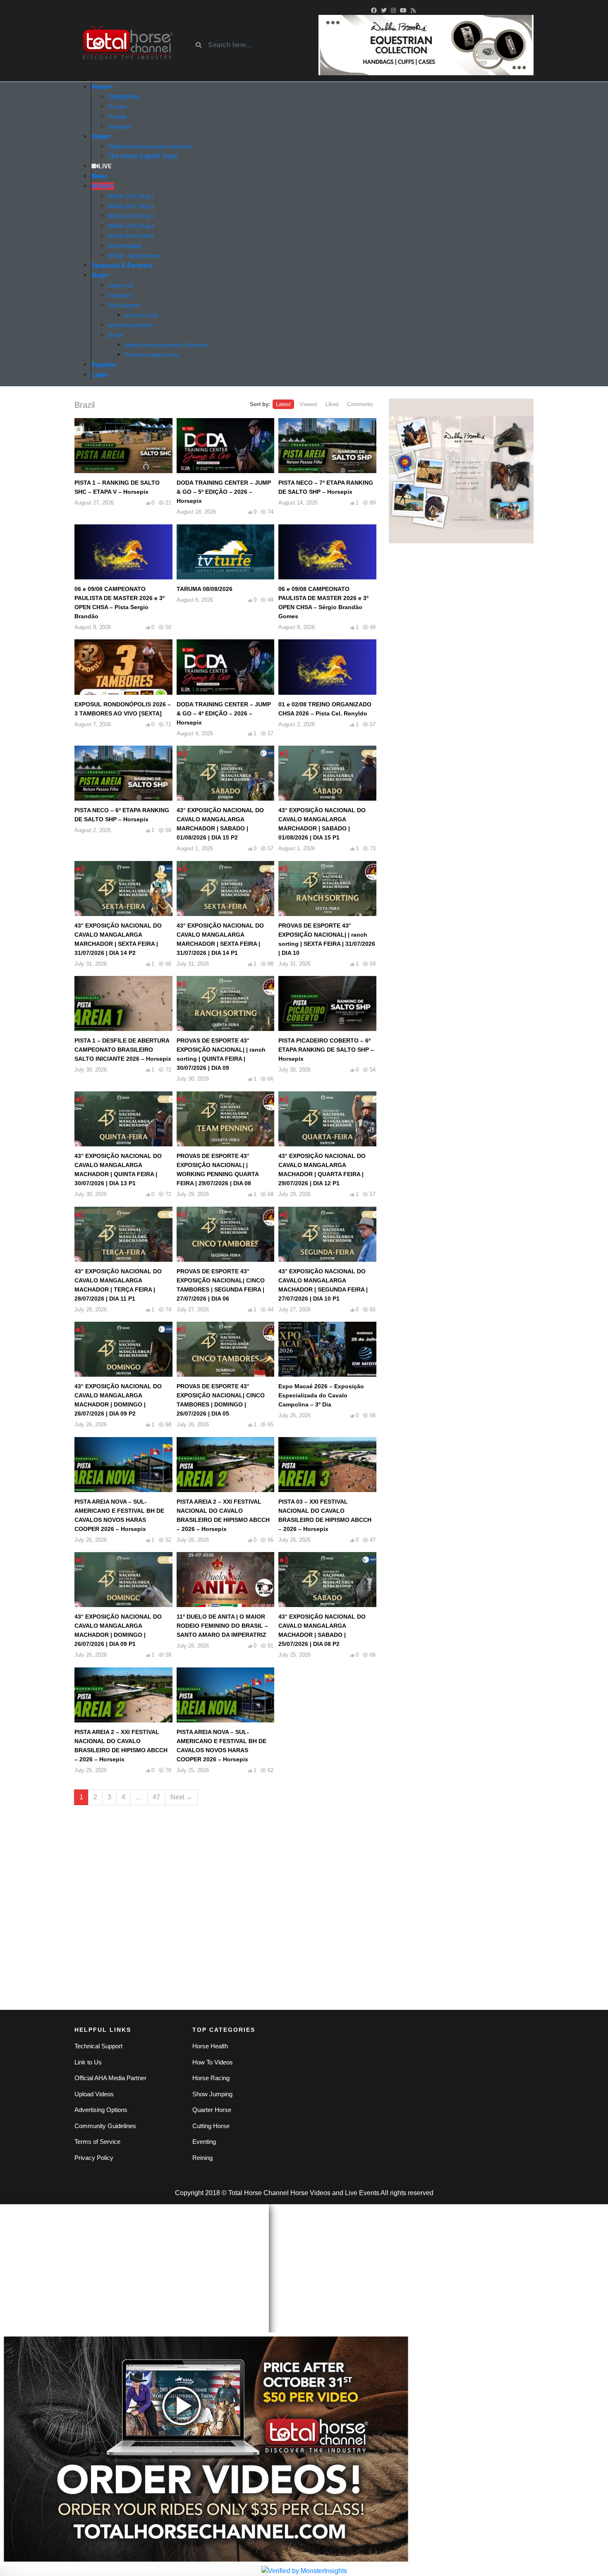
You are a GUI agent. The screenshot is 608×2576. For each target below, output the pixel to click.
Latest (283, 404)
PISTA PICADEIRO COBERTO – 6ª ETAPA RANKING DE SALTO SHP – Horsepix (326, 1050)
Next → (181, 1797)
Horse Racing (211, 2078)
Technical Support (98, 2046)
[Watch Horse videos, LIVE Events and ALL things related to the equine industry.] (127, 45)
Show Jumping (212, 2094)
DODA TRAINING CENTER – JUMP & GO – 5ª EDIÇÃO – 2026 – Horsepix (224, 492)
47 (156, 1797)
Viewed (308, 404)
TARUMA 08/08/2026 (205, 589)
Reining (202, 2158)
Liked (332, 404)
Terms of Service (97, 2142)
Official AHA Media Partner (110, 2078)
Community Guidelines (105, 2126)
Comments (360, 404)
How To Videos (213, 2062)
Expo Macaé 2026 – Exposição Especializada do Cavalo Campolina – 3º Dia (321, 1395)
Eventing (204, 2142)
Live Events (362, 2193)
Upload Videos (94, 2094)
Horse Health (210, 2046)
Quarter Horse (212, 2110)
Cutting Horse (211, 2126)
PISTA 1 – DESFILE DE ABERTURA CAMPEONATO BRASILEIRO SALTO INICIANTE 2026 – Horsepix (123, 1050)
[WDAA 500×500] (461, 471)
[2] (426, 44)
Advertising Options (101, 2110)
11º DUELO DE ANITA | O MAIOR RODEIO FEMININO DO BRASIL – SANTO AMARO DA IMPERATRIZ (222, 1626)
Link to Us (88, 2062)
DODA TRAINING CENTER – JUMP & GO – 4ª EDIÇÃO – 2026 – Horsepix (224, 713)
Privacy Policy (94, 2158)
